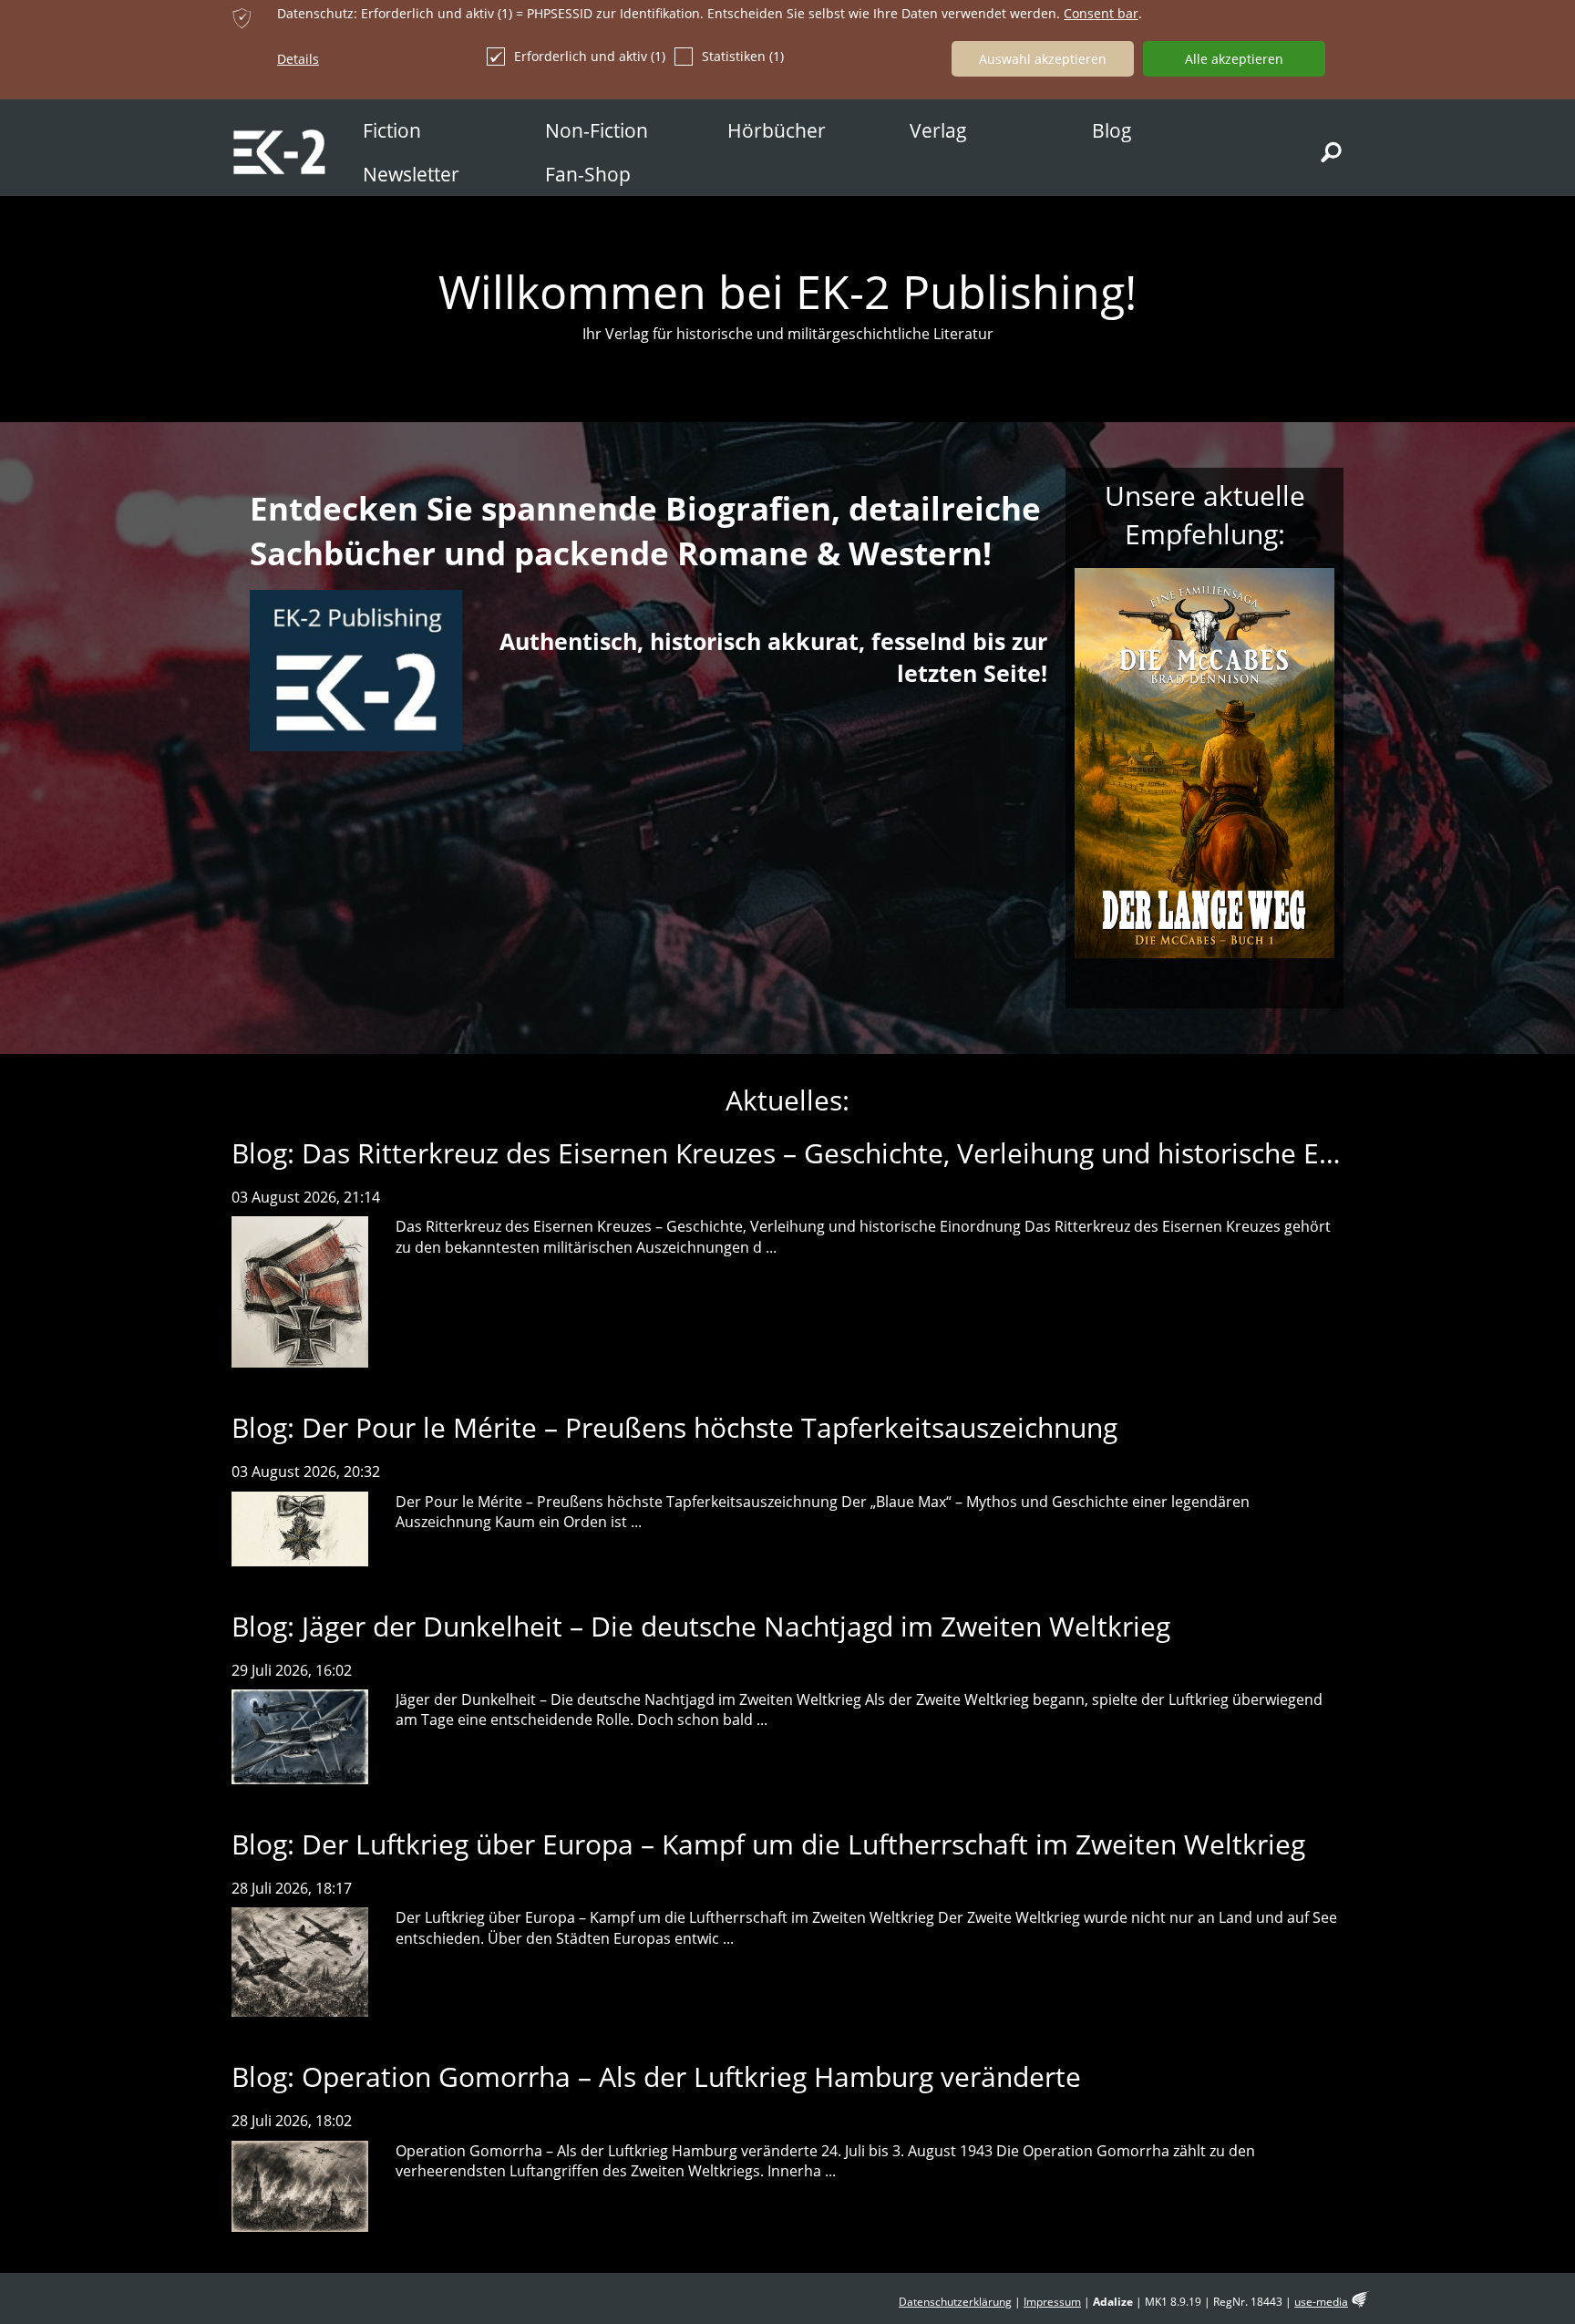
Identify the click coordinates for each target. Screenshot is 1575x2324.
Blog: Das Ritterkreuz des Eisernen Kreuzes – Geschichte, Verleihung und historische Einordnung (841, 1153)
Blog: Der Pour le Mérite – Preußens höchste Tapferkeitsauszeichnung (674, 1427)
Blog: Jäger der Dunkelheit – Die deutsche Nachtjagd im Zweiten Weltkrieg (701, 1626)
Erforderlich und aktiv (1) (590, 56)
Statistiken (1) (743, 56)
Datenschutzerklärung (955, 2302)
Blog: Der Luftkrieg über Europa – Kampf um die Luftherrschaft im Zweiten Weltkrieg (768, 1844)
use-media (1321, 2302)
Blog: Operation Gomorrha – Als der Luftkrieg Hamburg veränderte (656, 2076)
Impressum (1052, 2302)
